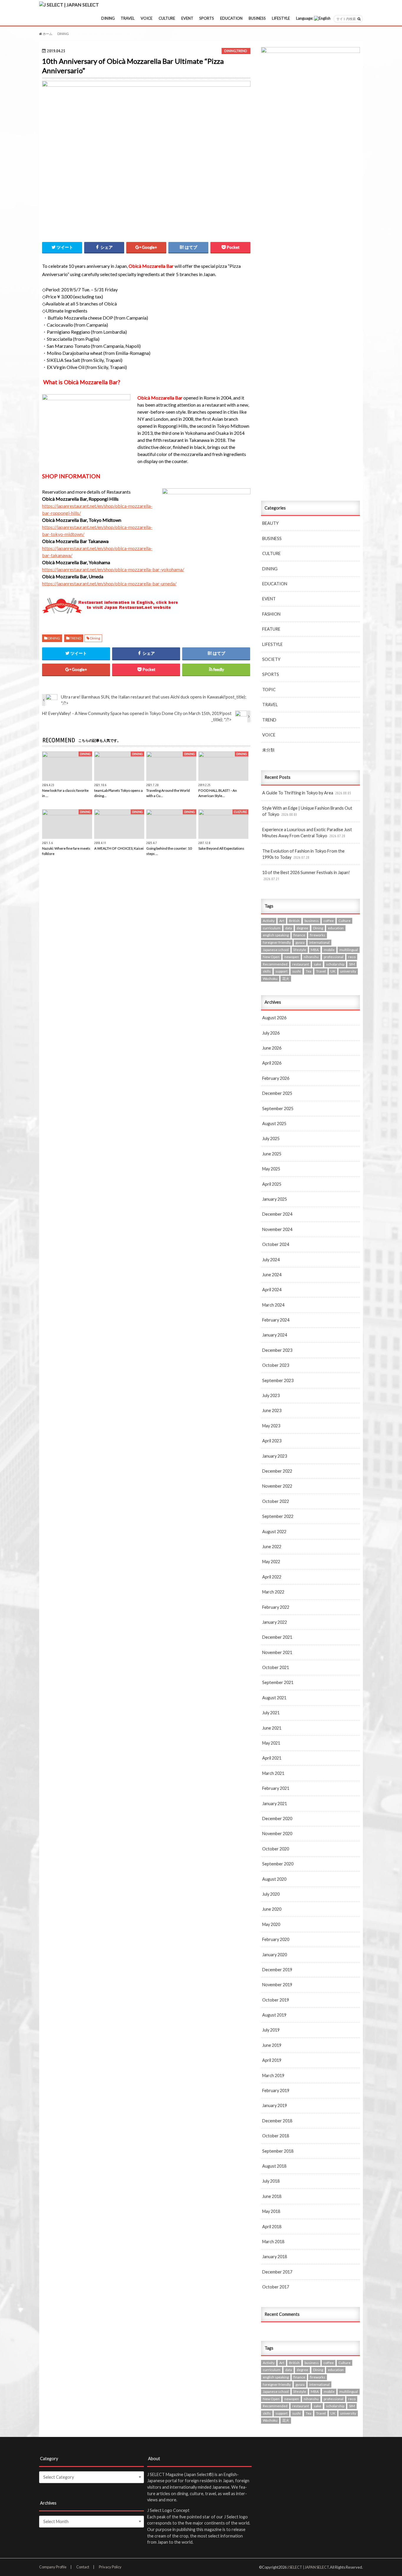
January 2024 (275, 1335)
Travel (321, 971)
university (348, 971)
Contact (83, 2567)
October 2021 (276, 1667)
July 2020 (271, 1894)
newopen (292, 957)
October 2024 (276, 1244)
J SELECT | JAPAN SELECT (308, 2567)
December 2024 (277, 1214)
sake (317, 964)
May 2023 (271, 1426)
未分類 (268, 750)
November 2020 (277, 1834)
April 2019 (272, 2060)
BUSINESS (257, 18)
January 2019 (275, 2105)
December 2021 (277, 1637)
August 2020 (274, 1879)
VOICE (147, 18)
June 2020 (272, 1909)
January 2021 (275, 1804)
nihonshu (311, 957)
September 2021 (278, 1682)
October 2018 (276, 2136)
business (312, 921)
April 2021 (272, 1758)
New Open (271, 957)
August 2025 (274, 1124)
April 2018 (272, 2227)
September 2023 (278, 1380)
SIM (352, 964)
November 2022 (277, 1486)
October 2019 (276, 2000)
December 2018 (277, 2121)
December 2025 (277, 1093)
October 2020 (276, 1849)
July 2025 (271, 1139)
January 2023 (275, 1456)
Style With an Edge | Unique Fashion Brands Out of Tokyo (307, 811)
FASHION (271, 614)
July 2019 (271, 2030)
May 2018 (271, 2211)
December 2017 (277, 2272)
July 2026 (271, 1033)
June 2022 (272, 1547)
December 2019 (277, 1970)
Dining (95, 638)
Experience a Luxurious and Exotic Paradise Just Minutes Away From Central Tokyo (307, 833)
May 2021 (271, 1743)
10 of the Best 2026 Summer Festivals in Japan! (306, 876)
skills (267, 971)
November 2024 (277, 1229)
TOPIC (269, 690)
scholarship (335, 964)
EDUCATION (231, 18)
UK (333, 971)
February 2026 (276, 1078)
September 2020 (278, 1864)
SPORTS (207, 18)
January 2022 (275, 1622)
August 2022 (274, 1532)
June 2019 (272, 2045)
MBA (315, 950)
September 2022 (278, 1516)
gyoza (300, 942)
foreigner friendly (277, 942)
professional (334, 957)
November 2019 (277, 1985)
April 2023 (272, 1441)
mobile (329, 950)
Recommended (275, 964)
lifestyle (300, 950)
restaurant (301, 964)
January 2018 (275, 2257)
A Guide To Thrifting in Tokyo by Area (307, 793)
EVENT (187, 18)
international (319, 942)
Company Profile (53, 2567)
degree (302, 928)
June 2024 (272, 1275)
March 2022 (273, 1592)
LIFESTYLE (281, 18)
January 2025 (275, 1199)
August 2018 (274, 2166)
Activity (269, 921)
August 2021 (274, 1698)
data (289, 928)
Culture (344, 921)
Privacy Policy (110, 2567)
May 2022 (271, 1562)
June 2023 (272, 1410)
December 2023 (277, 1350)
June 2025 (272, 1154)
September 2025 (278, 1109)
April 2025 (272, 1184)
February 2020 (276, 1939)
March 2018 (273, 2242)
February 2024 (276, 1320)
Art (282, 921)
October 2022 (276, 1501)
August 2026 (274, 1018)
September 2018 (278, 2151)
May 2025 (271, 1169)
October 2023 (276, 1365)
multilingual (349, 950)
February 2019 (276, 2090)
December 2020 (277, 1819)
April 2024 (272, 1290)
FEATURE (271, 629)
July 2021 (271, 1713)
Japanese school (276, 950)
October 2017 (276, 2287)
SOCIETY (271, 659)
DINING (108, 18)
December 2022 (277, 1471)
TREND (242, 51)
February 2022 (276, 1607)
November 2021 (277, 1652)
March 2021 (273, 1773)
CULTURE (167, 18)
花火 (286, 979)
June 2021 (272, 1728)
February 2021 (276, 1788)
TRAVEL (128, 18)
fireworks (318, 935)
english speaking (276, 935)
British (294, 921)
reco (352, 957)
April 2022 (272, 1577)
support (281, 971)
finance (299, 935)
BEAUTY (270, 523)
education (336, 928)
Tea (309, 971)
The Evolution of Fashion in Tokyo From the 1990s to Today (303, 854)
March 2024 (273, 1305)
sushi (296, 971)
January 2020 (275, 1955)
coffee (329, 921)
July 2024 (271, 1260)
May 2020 (271, 1924)
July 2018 (271, 2181)
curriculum (272, 928)
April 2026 (272, 1063)
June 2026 (272, 1048)
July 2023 (271, 1395)
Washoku (270, 979)
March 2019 (273, 2075)
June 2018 (272, 2196)
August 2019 (274, 2015)
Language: (305, 18)
